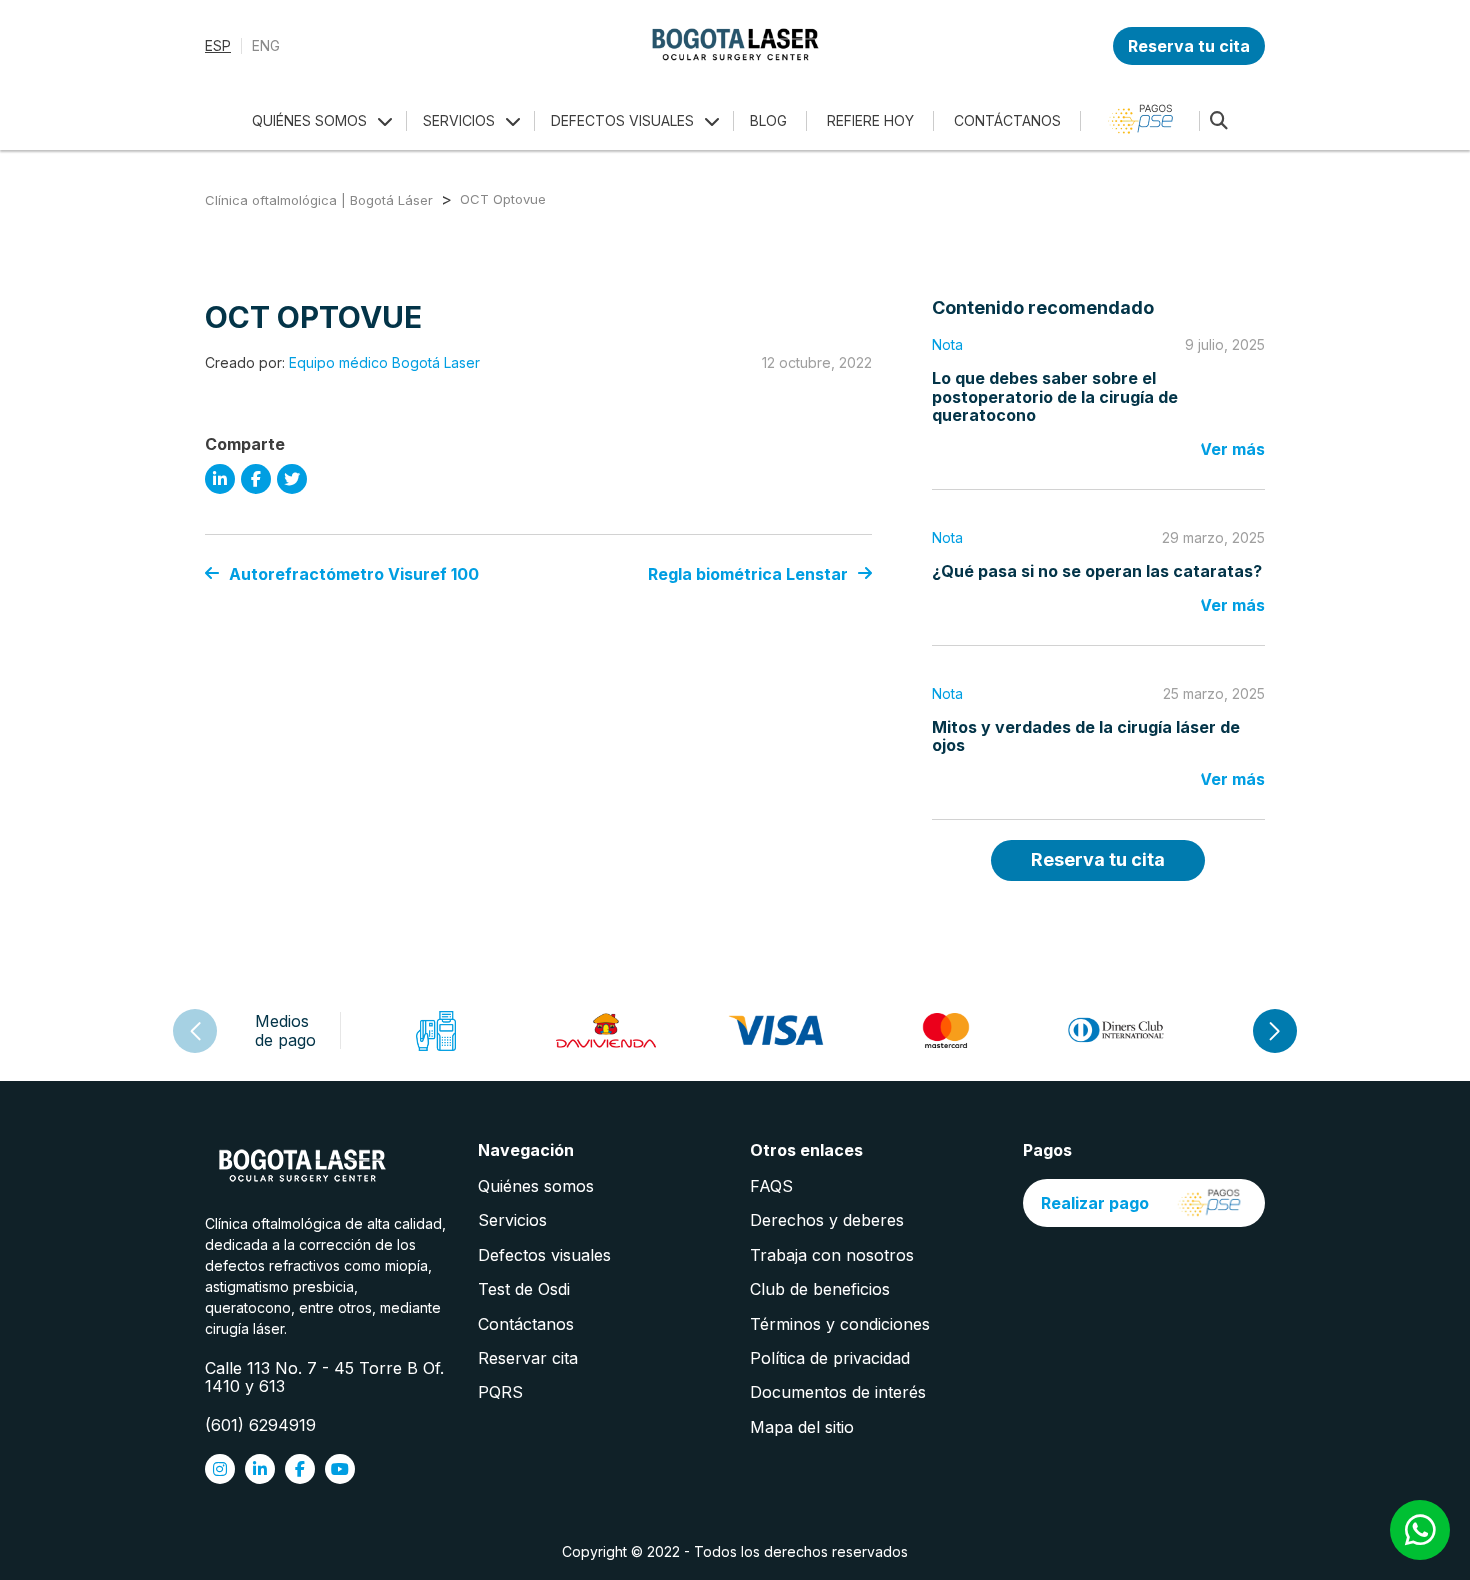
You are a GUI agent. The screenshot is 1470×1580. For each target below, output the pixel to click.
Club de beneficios (820, 1289)
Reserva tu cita (1189, 46)
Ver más (1232, 449)
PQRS (500, 1392)
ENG (266, 46)
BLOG (768, 120)
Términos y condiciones (840, 1324)
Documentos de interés (838, 1392)
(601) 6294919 (260, 1425)
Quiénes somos (536, 1186)
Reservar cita (528, 1358)
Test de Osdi (524, 1289)
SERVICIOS (459, 120)
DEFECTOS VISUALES (622, 120)
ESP (218, 46)
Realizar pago (1095, 1203)
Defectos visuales (544, 1255)
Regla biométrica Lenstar (748, 574)
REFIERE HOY (870, 120)
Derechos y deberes (827, 1220)
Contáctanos (526, 1324)
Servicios (512, 1220)
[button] (1275, 1031)
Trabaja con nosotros (832, 1255)
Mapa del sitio (802, 1427)
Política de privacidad (830, 1358)
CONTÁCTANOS (1007, 120)
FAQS (771, 1186)
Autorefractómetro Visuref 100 (354, 574)
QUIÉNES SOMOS (309, 120)
